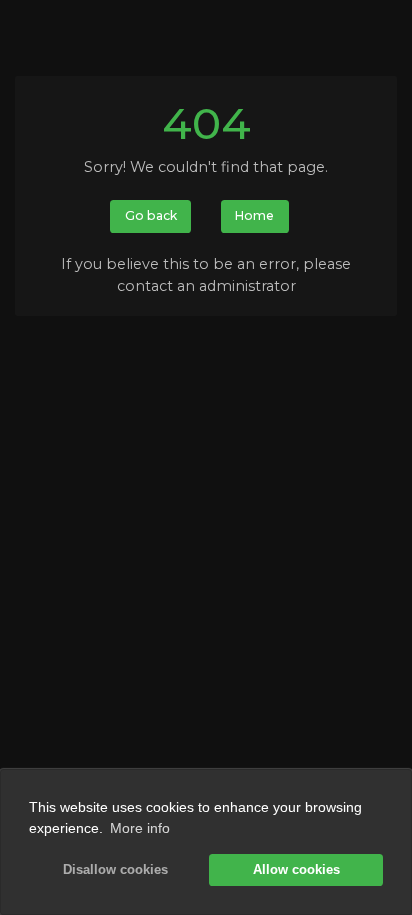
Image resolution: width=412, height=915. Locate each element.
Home (254, 215)
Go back (151, 215)
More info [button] (140, 828)
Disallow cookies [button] (115, 870)
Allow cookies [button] (296, 870)
